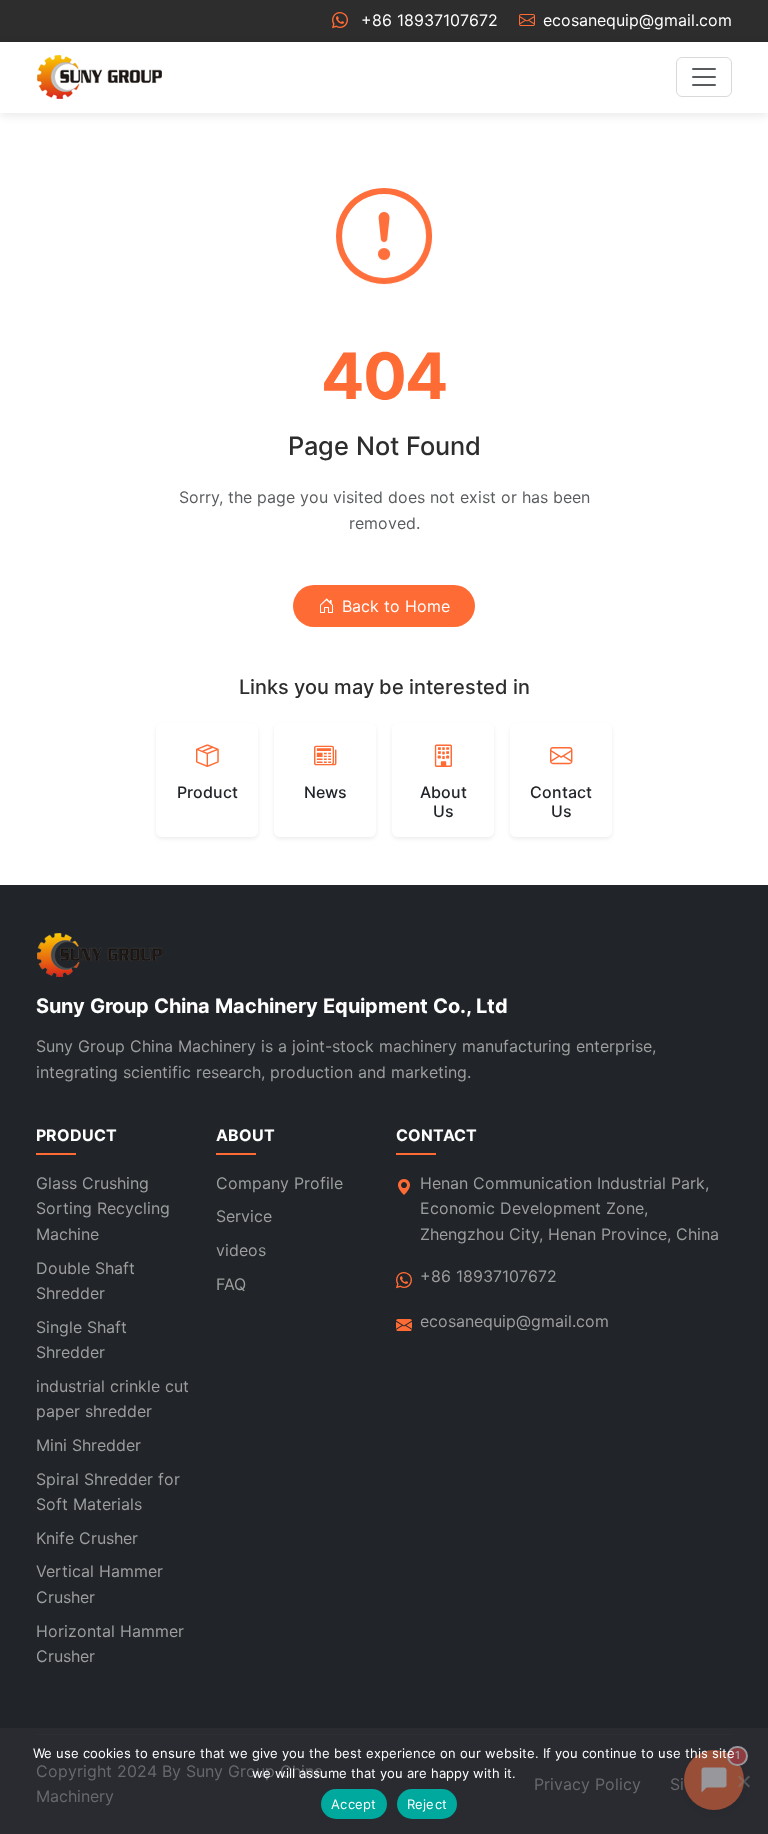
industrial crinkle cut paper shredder (112, 1399)
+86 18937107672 (429, 20)
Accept (354, 1804)
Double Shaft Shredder (85, 1281)
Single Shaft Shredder (81, 1340)
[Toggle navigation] (704, 77)
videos (241, 1250)
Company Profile (279, 1183)
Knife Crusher (87, 1538)
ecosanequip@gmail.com (637, 20)
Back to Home (396, 606)
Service (244, 1216)
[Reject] (743, 1781)
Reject (427, 1804)
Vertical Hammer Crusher (99, 1584)
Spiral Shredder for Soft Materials (108, 1492)
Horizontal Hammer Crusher (110, 1644)
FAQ (231, 1284)
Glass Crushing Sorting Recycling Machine (103, 1208)
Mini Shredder (88, 1445)
